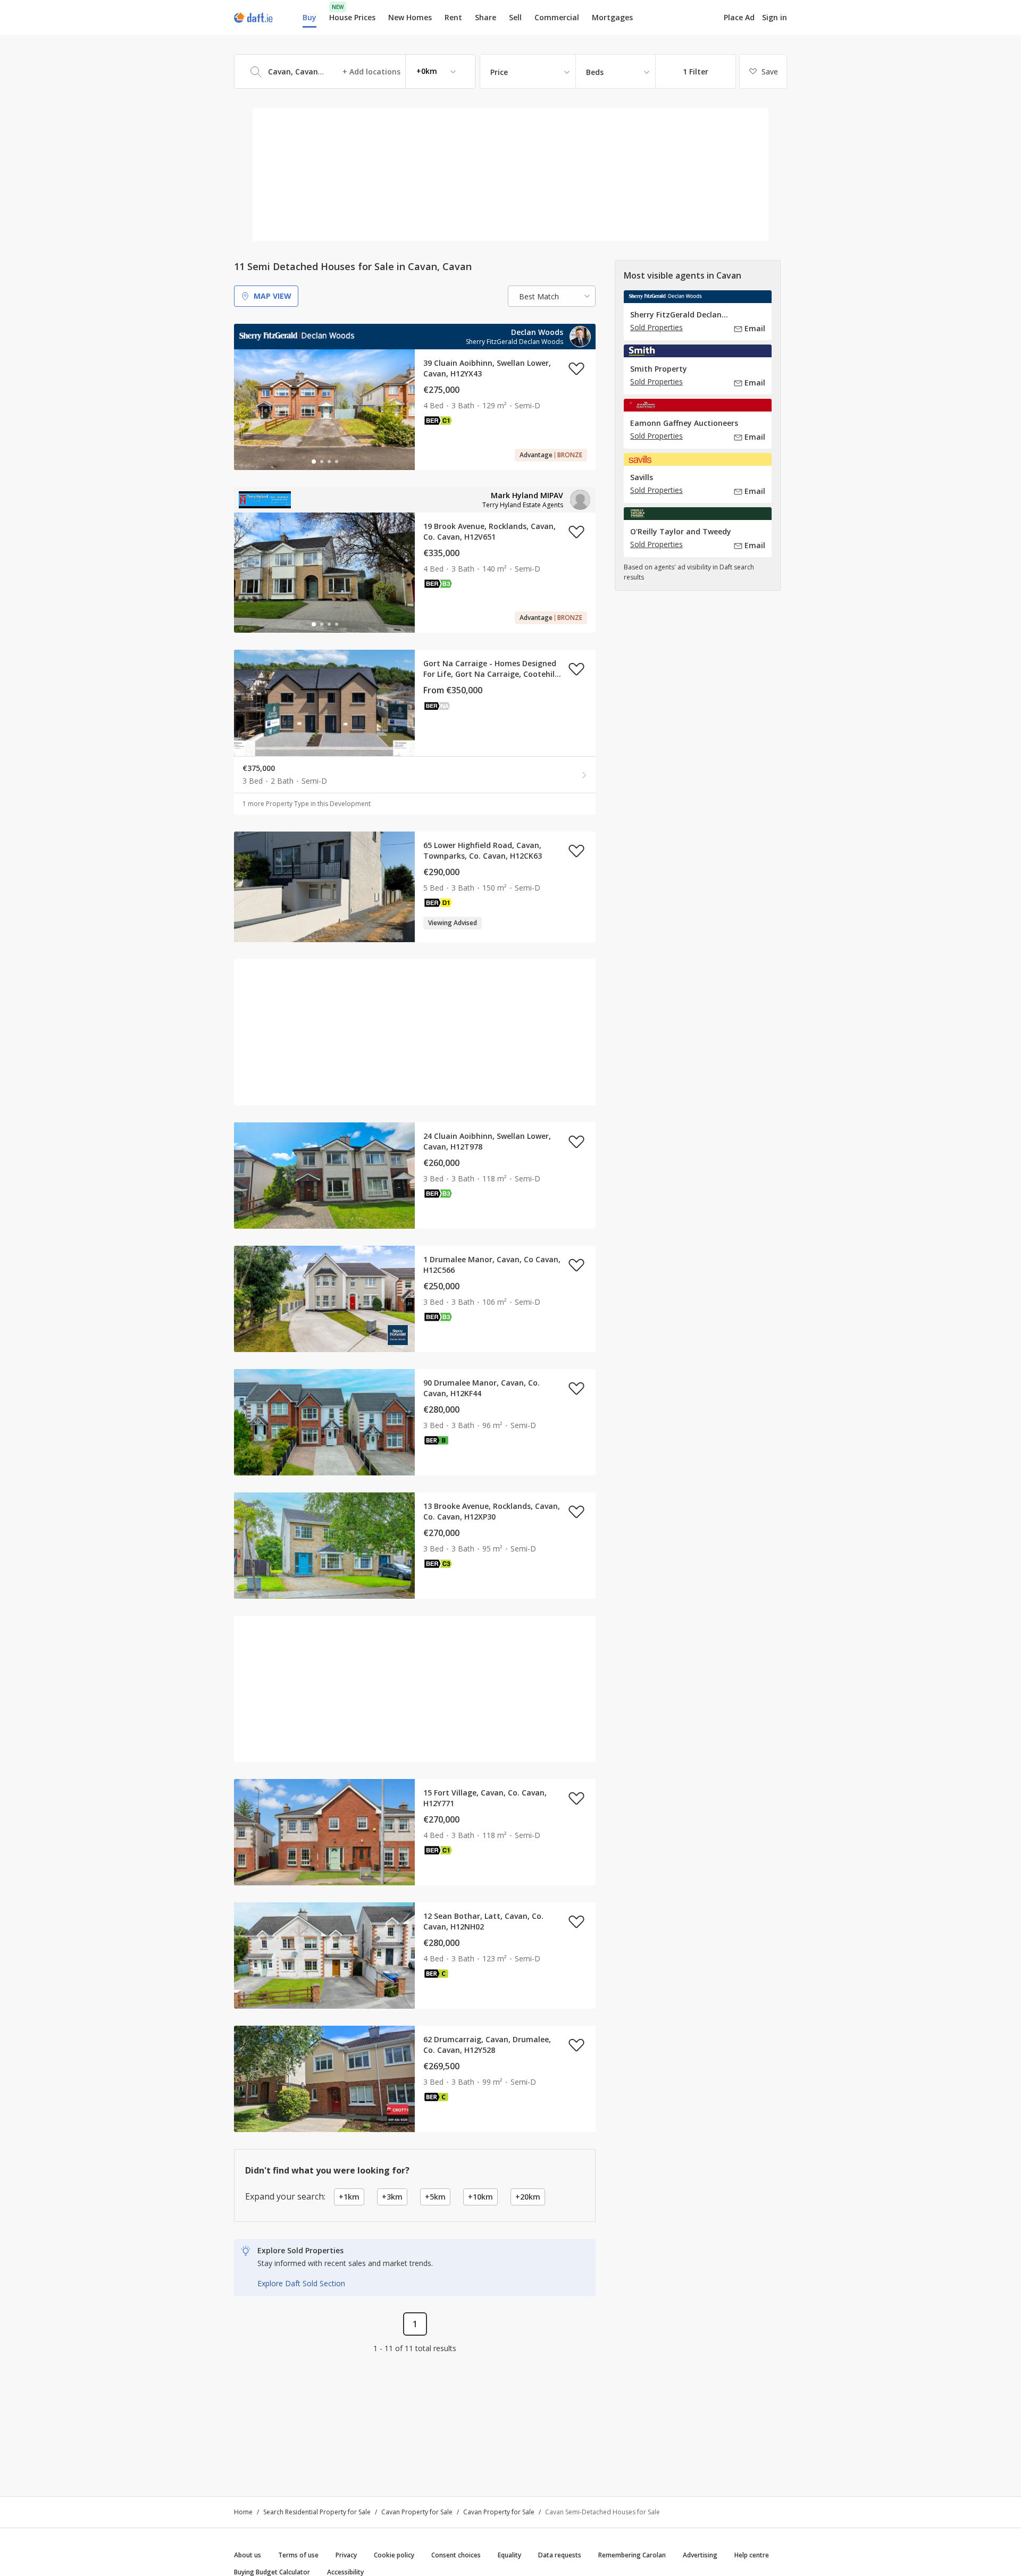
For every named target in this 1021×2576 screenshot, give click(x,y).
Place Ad (739, 18)
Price (499, 72)
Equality (509, 2555)
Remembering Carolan (632, 2555)
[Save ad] (576, 368)
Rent (453, 17)
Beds (595, 72)
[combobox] (355, 72)
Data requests (560, 2555)
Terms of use (298, 2555)
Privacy (346, 2555)
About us (248, 2555)
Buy (309, 17)
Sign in (775, 17)
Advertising (700, 2555)
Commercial (557, 17)
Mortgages (612, 18)
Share (486, 17)
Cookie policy (394, 2555)
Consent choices (456, 2555)
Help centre (752, 2555)
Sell (515, 17)
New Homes (410, 17)
